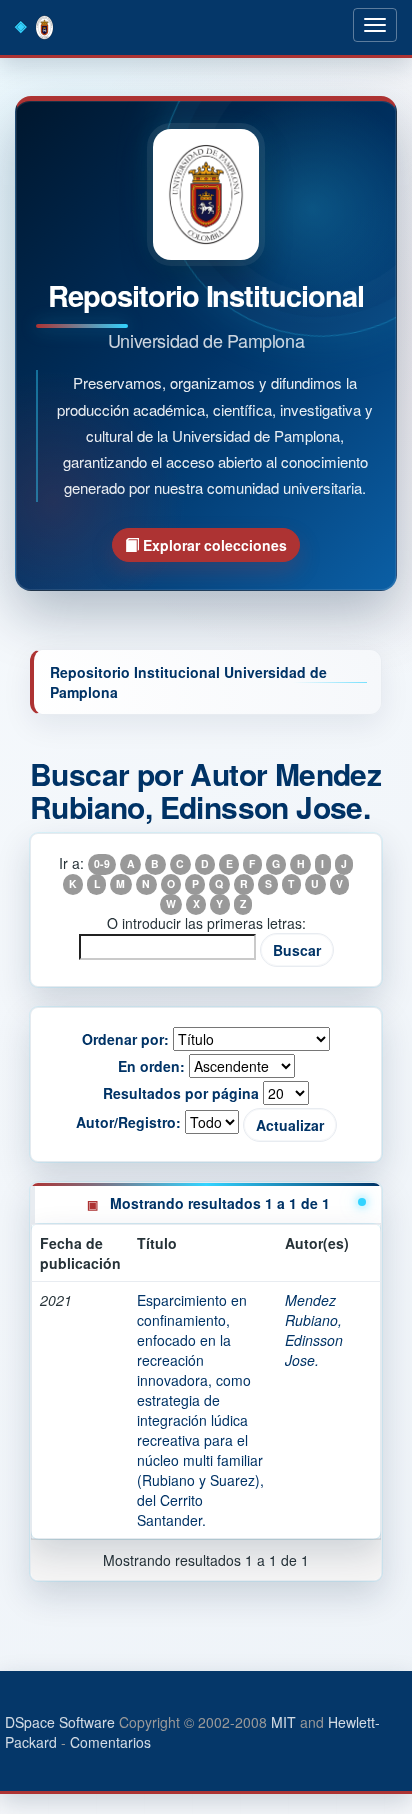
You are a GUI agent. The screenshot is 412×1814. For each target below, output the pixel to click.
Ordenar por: (125, 1039)
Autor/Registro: (128, 1122)
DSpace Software (60, 1722)
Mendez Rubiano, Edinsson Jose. (314, 1330)
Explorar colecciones (213, 545)
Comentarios (110, 1742)
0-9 (102, 864)
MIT (283, 1722)
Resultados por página (181, 1093)
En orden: (151, 1066)
